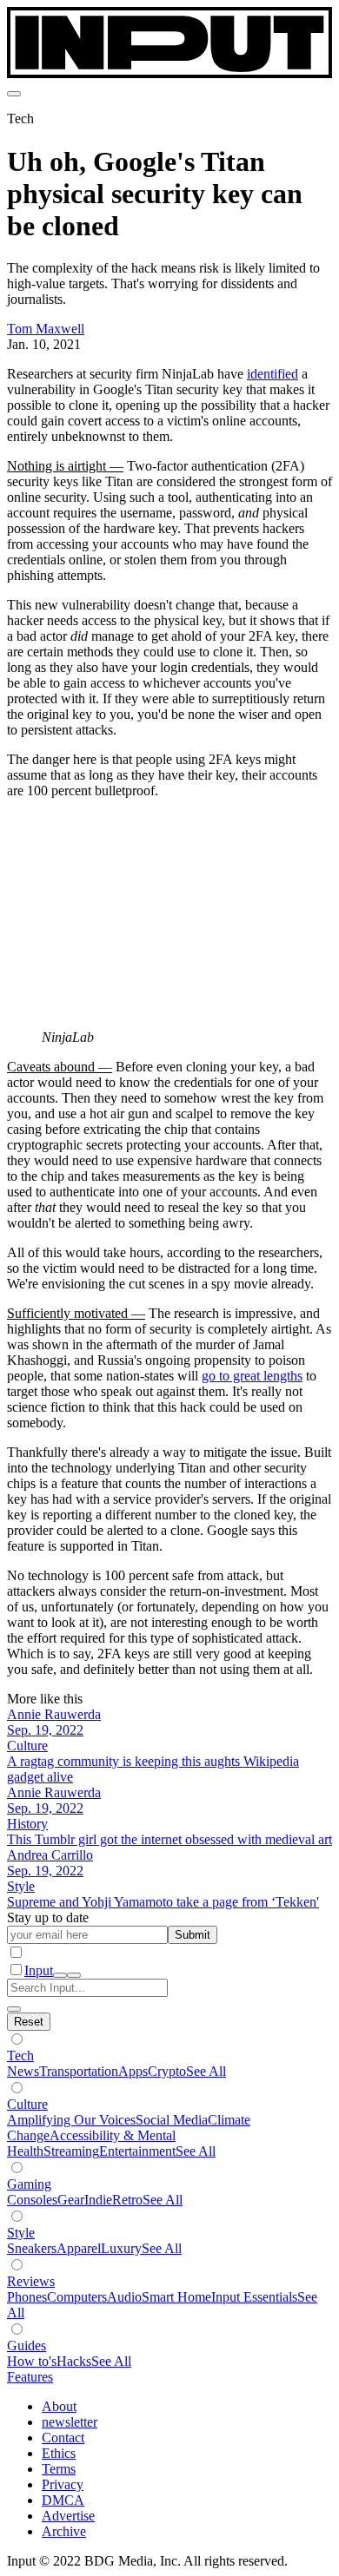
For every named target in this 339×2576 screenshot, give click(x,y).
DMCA (63, 2500)
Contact (63, 2438)
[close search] (14, 2009)
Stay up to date (48, 1917)
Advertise (68, 2516)
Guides (27, 2345)
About (59, 2406)
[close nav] (74, 1975)
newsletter (70, 2422)
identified (273, 374)
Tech (20, 2056)
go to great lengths (252, 1376)
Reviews (31, 2281)
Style (21, 2233)
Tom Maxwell (46, 329)
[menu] (14, 94)
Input (39, 1970)
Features (30, 2377)
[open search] (60, 1975)
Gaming (29, 2184)
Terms (59, 2469)
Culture (27, 2104)
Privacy (63, 2484)
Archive (64, 2531)
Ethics (59, 2453)
